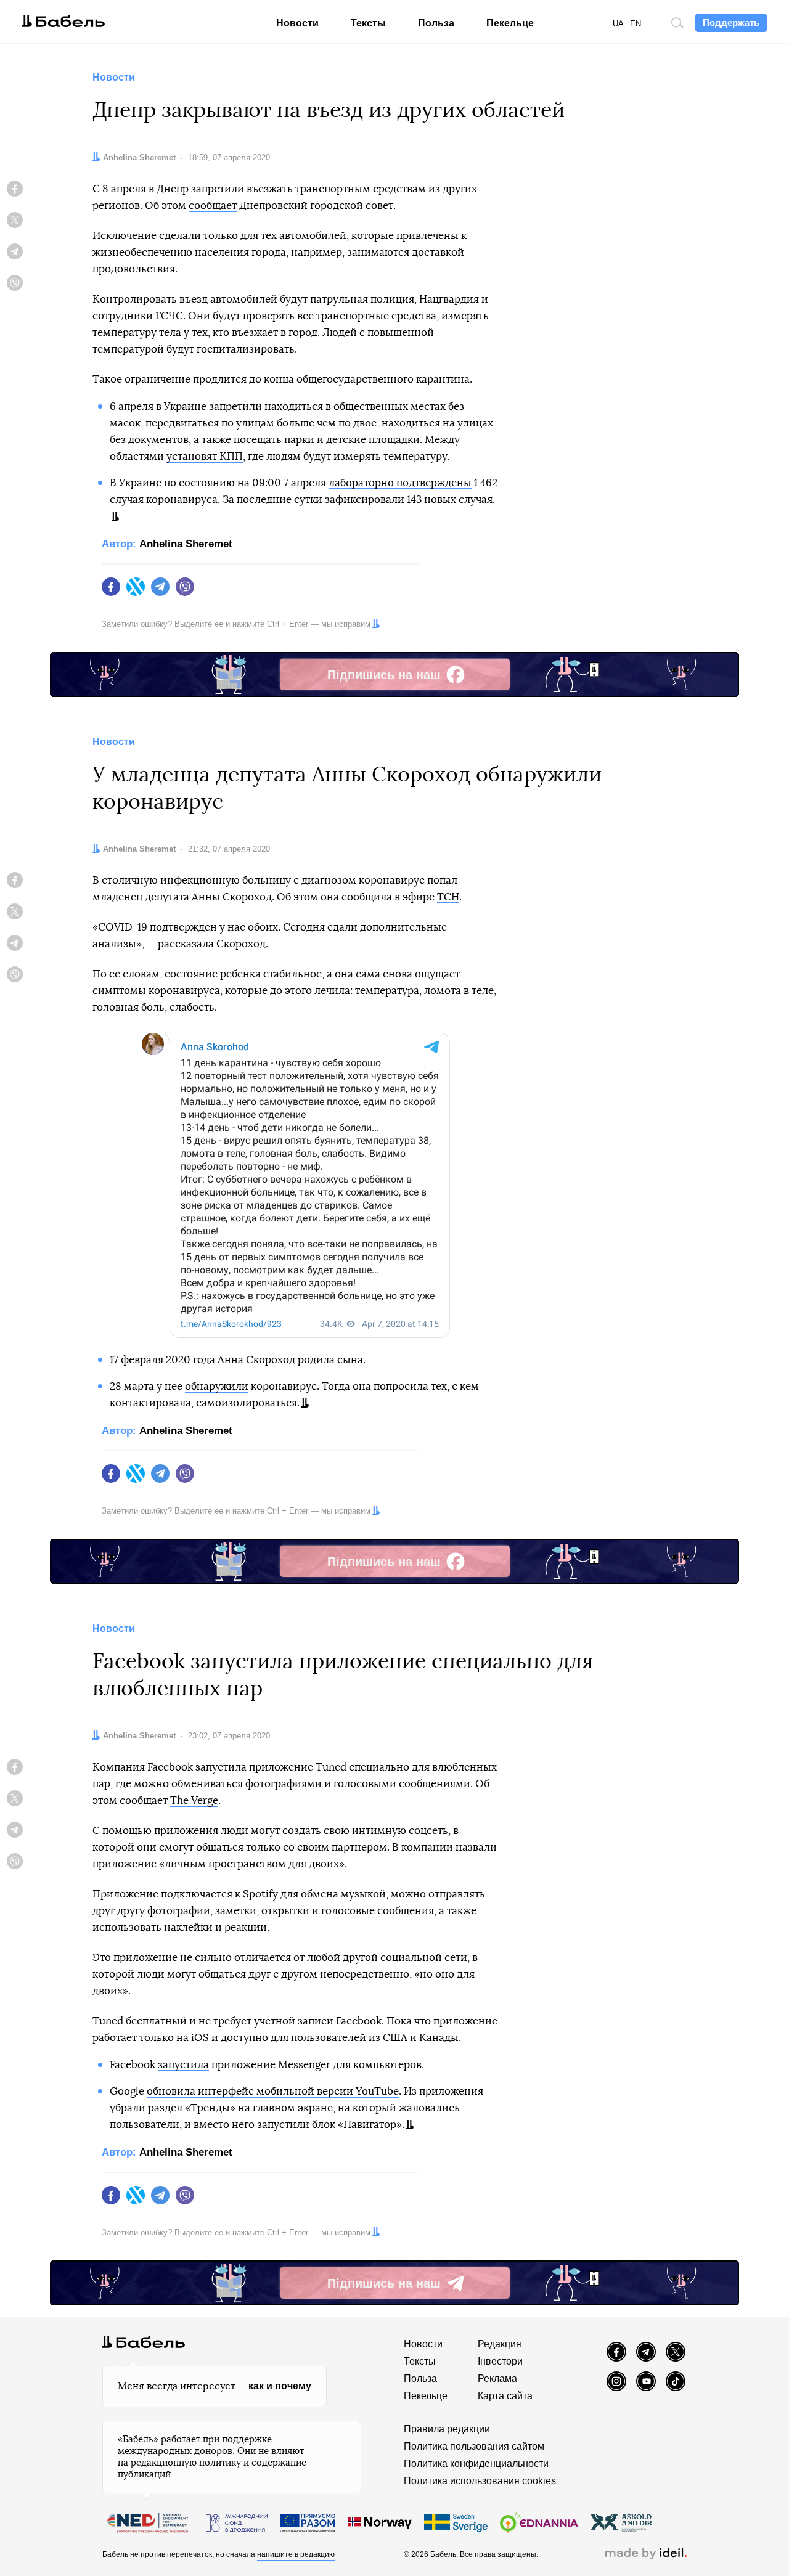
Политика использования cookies (480, 2481)
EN (636, 24)
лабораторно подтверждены (400, 483)
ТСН (448, 897)
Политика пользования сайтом (474, 2446)
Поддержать (731, 22)
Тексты (368, 23)
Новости (297, 23)
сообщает (213, 206)
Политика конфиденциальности (476, 2464)
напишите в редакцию (296, 2554)
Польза (436, 23)
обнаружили (217, 1386)
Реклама (497, 2378)
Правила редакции (447, 2429)
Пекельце (510, 23)
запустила (183, 2065)
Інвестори (500, 2361)
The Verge (194, 1800)
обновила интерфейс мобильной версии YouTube (273, 2091)
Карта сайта (505, 2396)
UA (618, 24)
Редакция (500, 2344)
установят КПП (205, 456)
